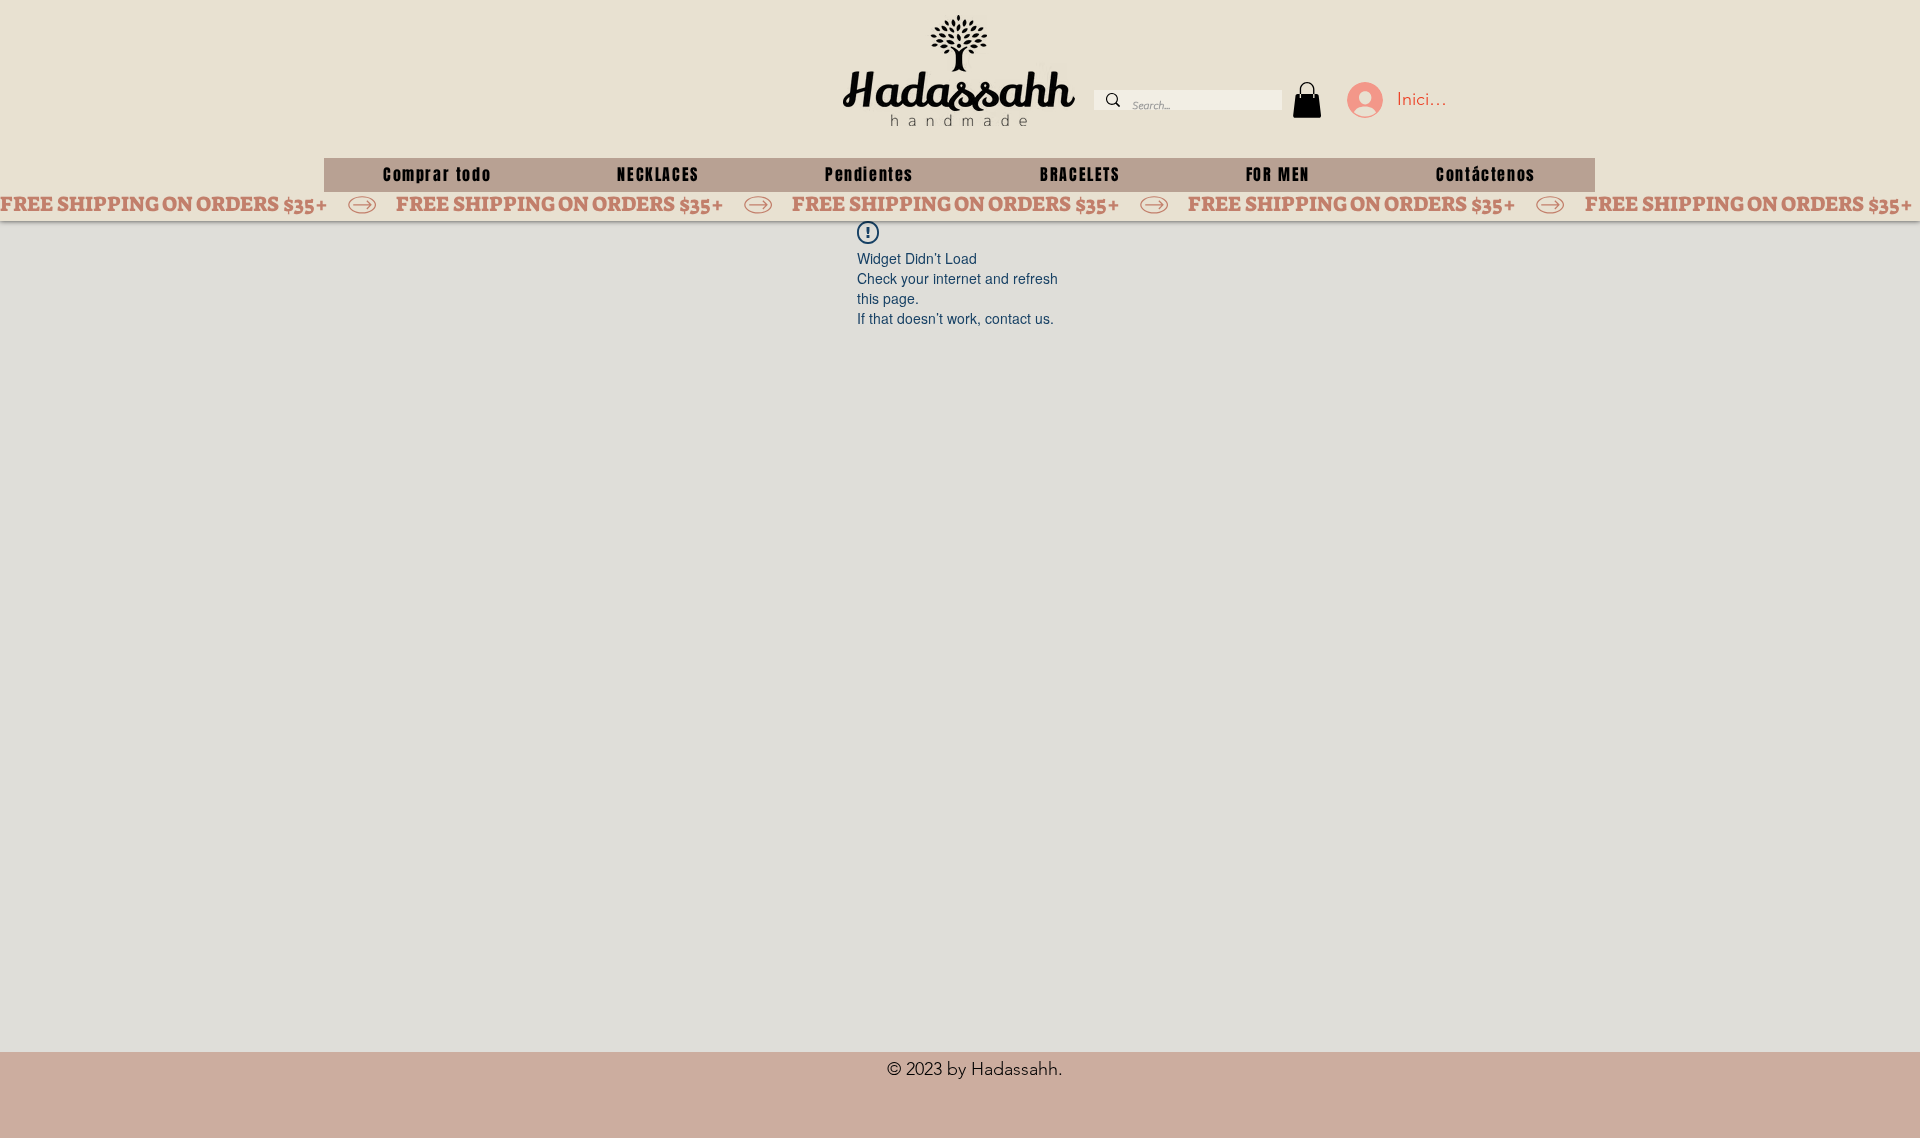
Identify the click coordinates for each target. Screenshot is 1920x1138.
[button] (1307, 100)
